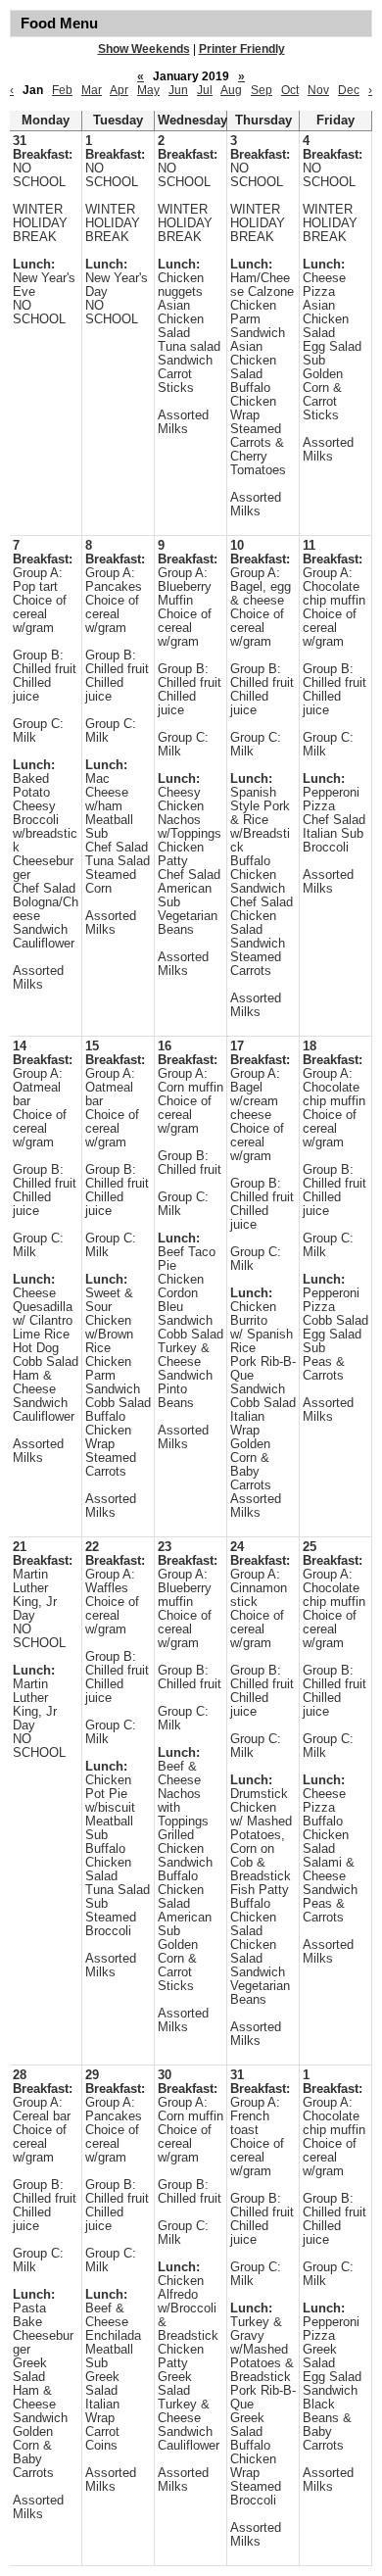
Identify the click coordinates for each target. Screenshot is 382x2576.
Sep (262, 90)
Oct (290, 90)
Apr (119, 90)
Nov (318, 90)
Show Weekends (144, 49)
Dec (349, 90)
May (148, 90)
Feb (62, 90)
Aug (231, 90)
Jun (178, 90)
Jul (205, 90)
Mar (92, 90)
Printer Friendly (242, 49)
